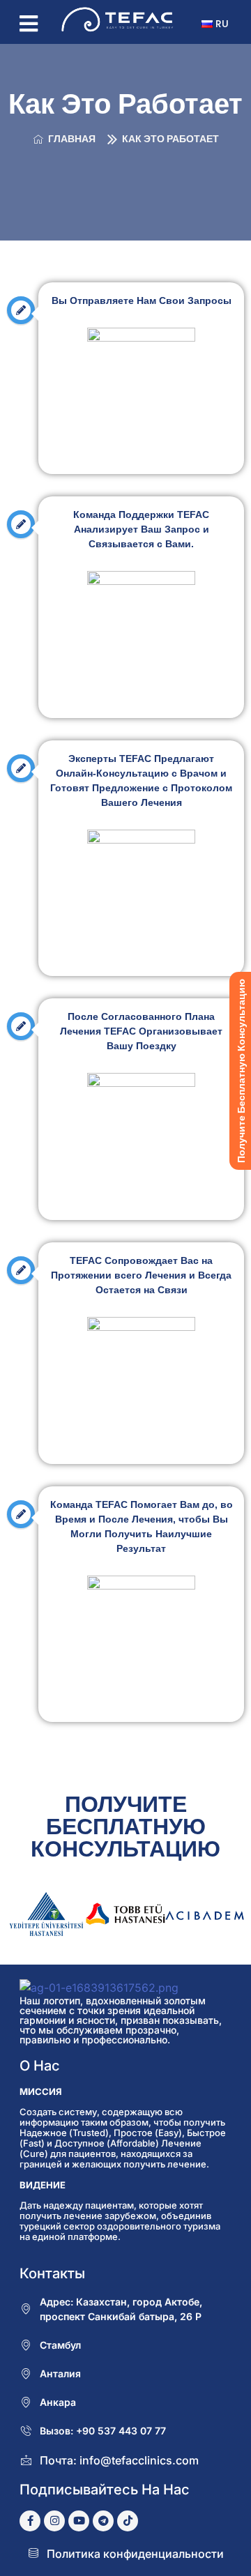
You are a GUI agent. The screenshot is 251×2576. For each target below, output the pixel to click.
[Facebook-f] (30, 2521)
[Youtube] (79, 2521)
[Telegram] (103, 2521)
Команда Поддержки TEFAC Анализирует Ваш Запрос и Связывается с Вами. (141, 529)
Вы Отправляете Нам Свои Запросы (142, 300)
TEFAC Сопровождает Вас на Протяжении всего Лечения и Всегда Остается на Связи (141, 1275)
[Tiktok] (128, 2521)
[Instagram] (54, 2521)
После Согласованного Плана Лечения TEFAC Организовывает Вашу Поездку (141, 1031)
